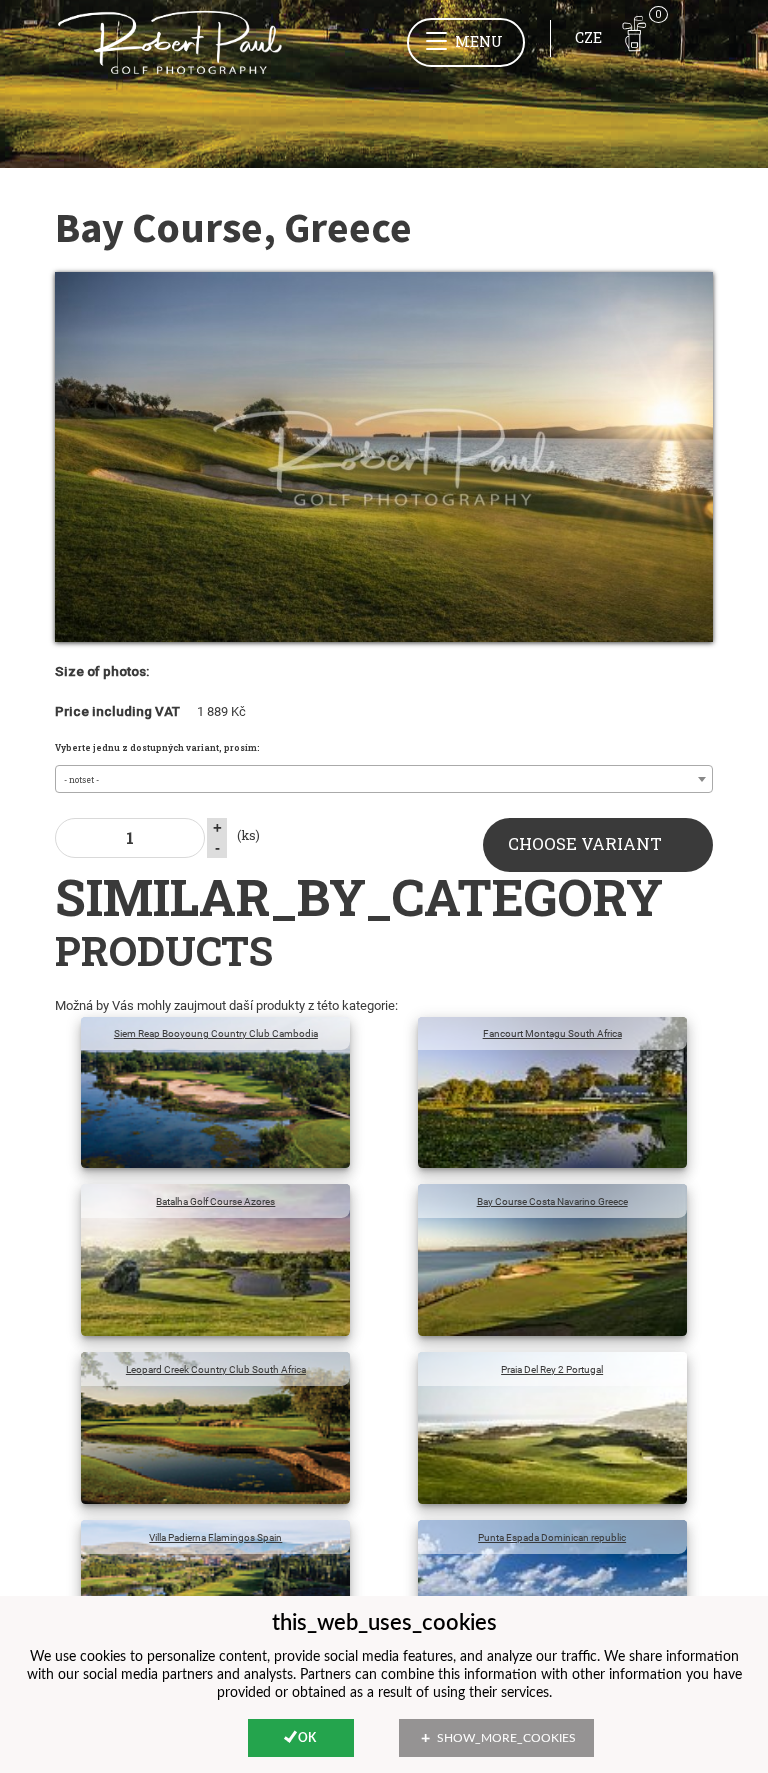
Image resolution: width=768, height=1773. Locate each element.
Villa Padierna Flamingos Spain (215, 1537)
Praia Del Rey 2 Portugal (552, 1369)
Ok (307, 1738)
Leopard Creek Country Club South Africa (216, 1369)
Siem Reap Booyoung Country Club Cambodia (216, 1033)
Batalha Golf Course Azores (215, 1201)
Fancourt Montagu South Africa (552, 1033)
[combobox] (384, 779)
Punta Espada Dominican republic (552, 1537)
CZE (588, 37)
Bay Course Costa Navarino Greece (552, 1201)
